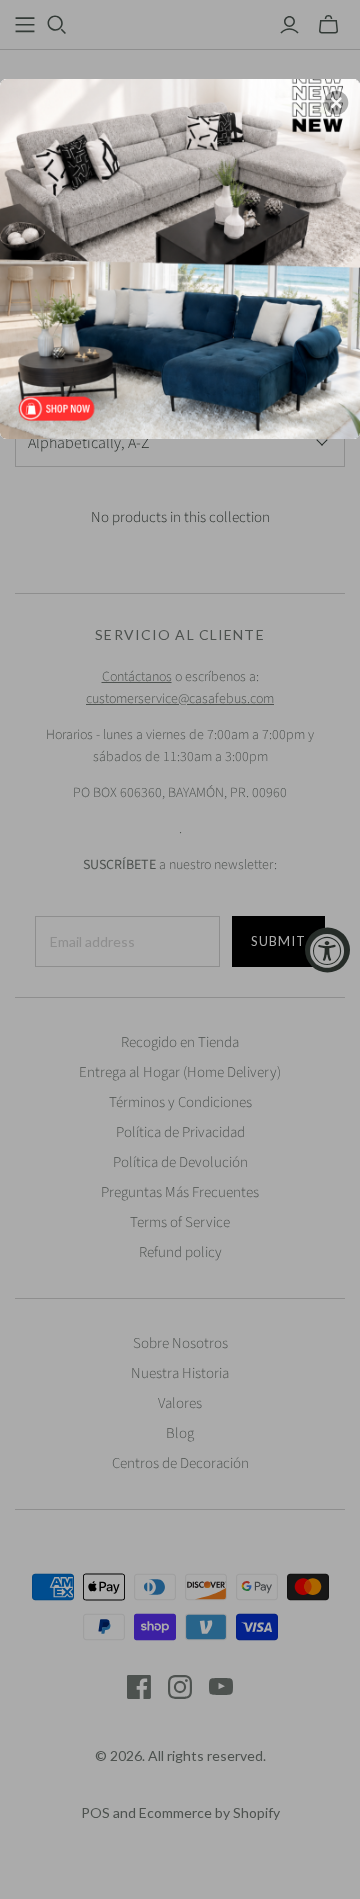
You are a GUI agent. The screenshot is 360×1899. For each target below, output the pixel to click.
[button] (336, 103)
